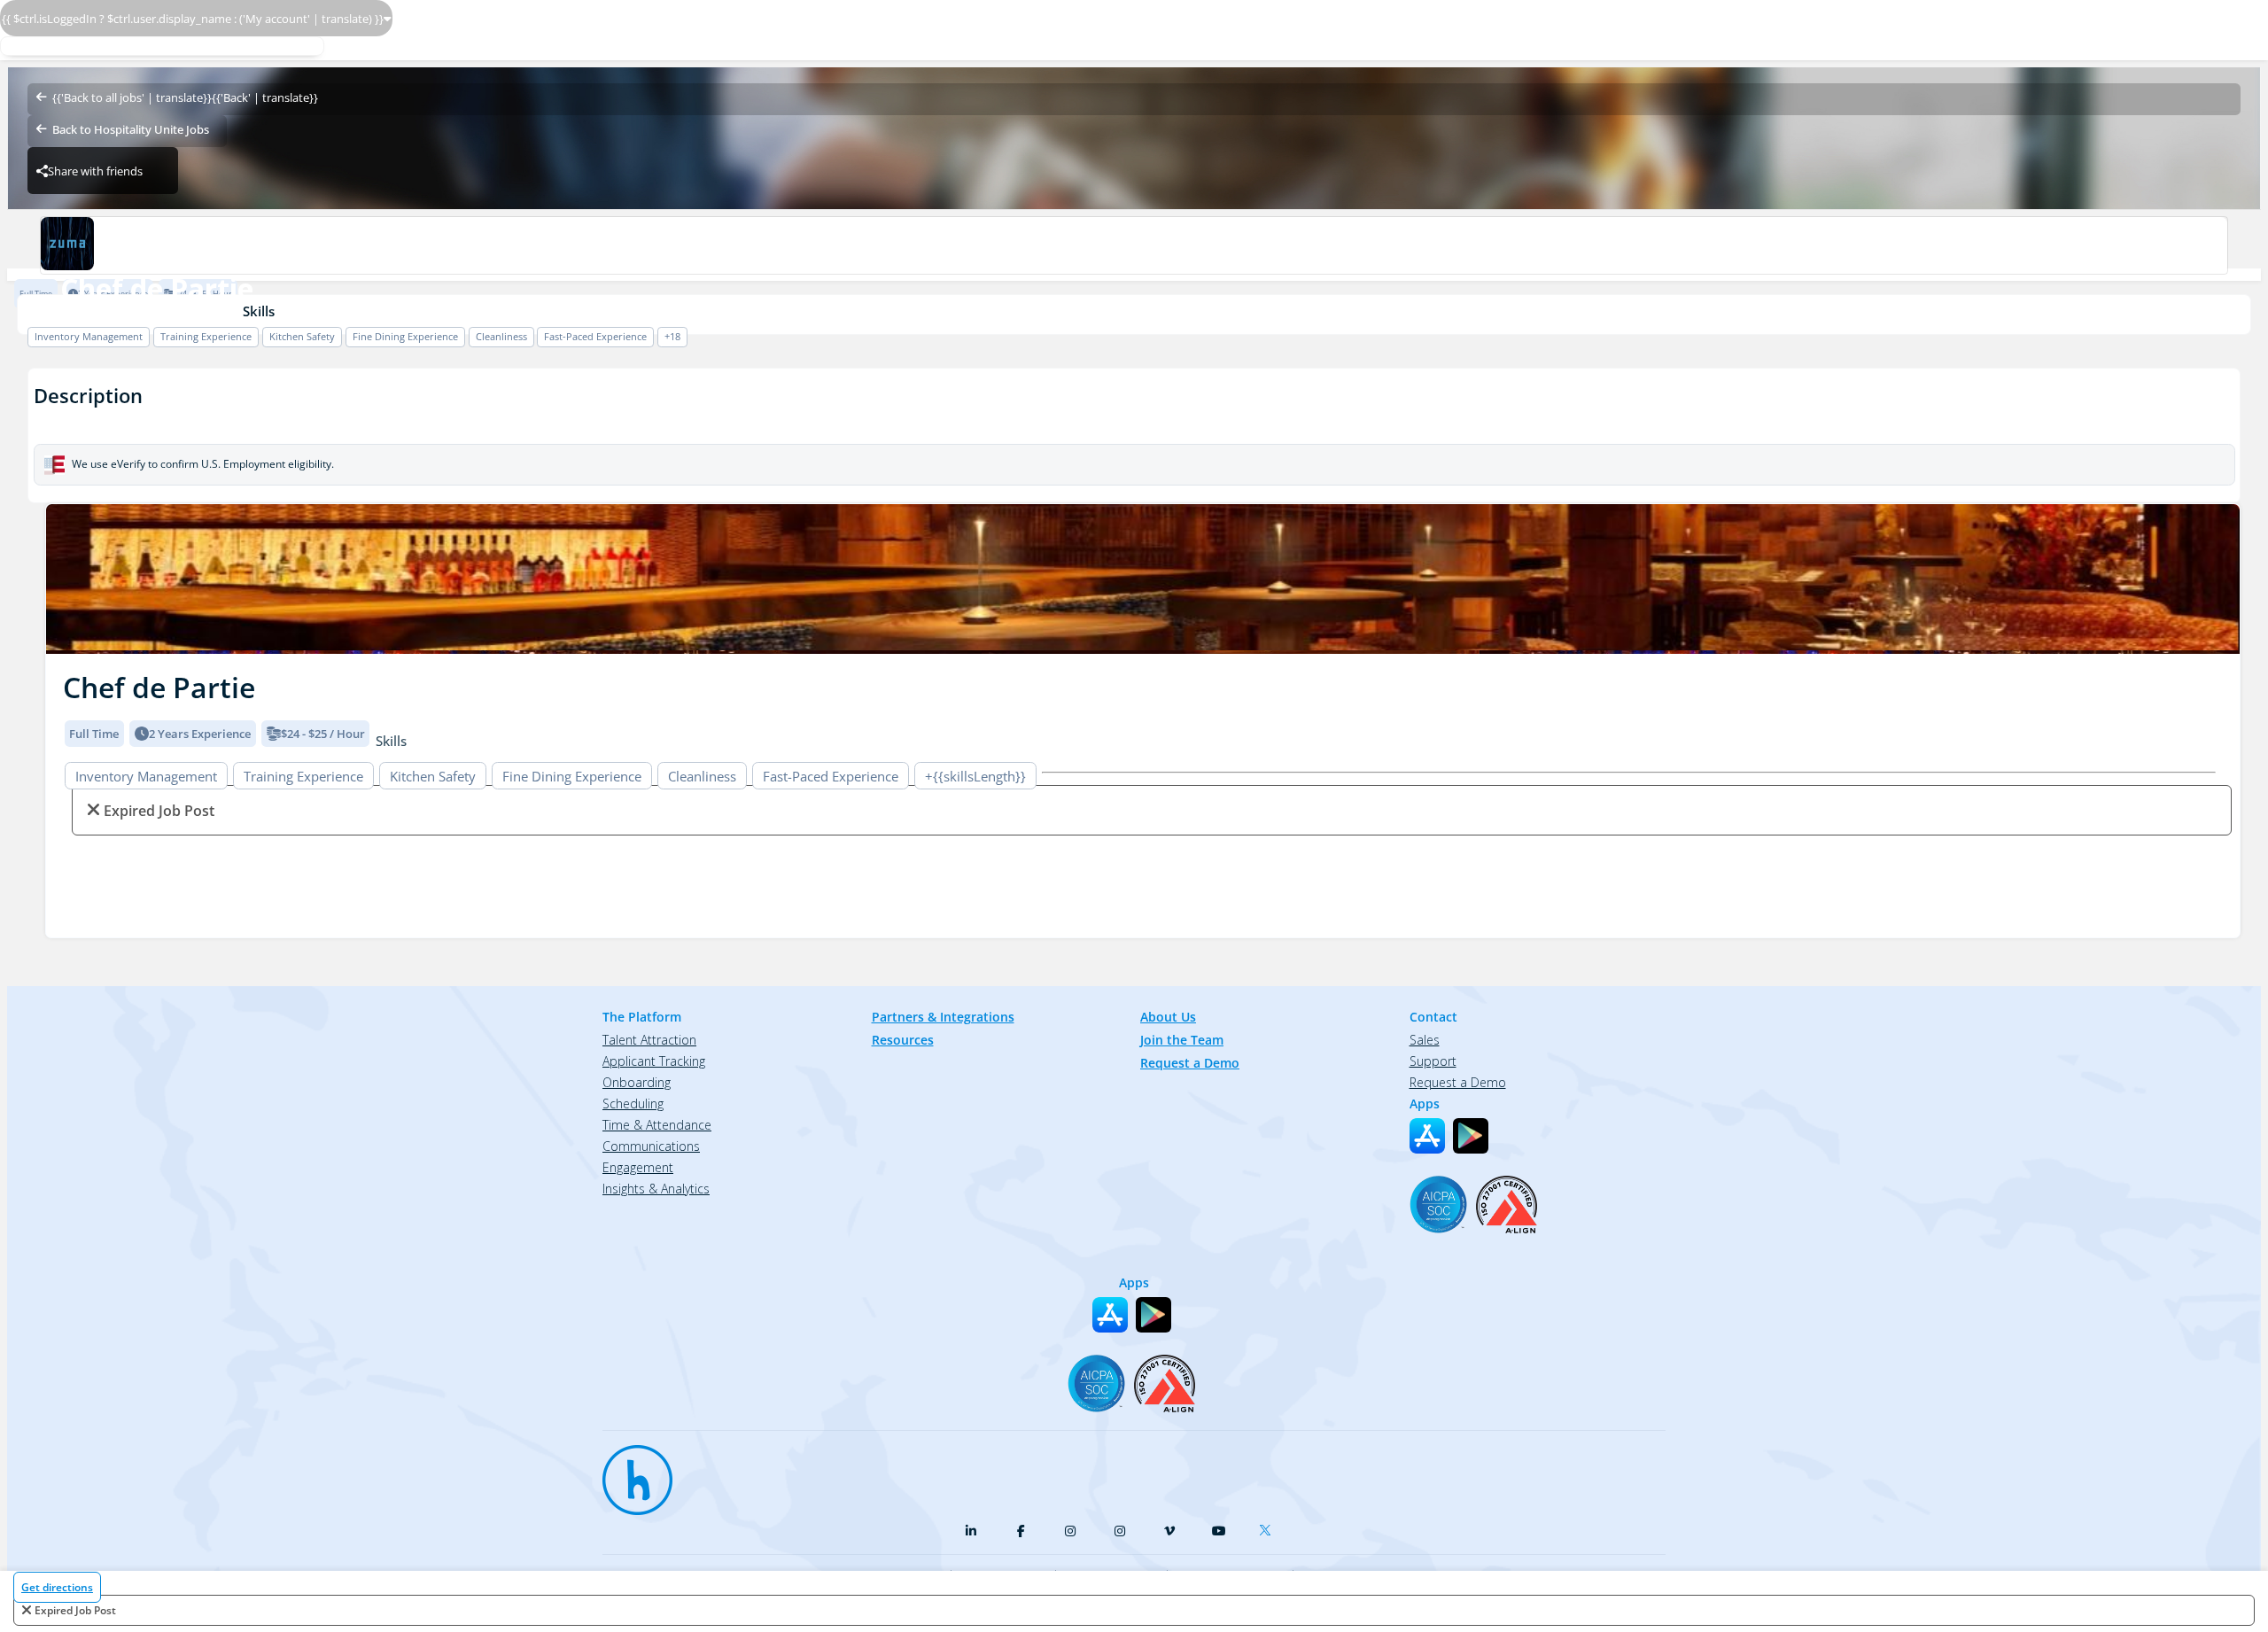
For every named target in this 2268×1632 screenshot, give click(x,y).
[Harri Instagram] (1070, 1531)
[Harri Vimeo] (1169, 1531)
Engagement (638, 1167)
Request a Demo (1190, 1063)
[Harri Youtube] (1219, 1531)
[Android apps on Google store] (1471, 1136)
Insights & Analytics (656, 1189)
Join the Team (1182, 1040)
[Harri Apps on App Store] (1427, 1136)
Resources (903, 1040)
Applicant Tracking (654, 1061)
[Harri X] (1269, 1527)
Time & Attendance (657, 1125)
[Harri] (629, 1472)
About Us (1168, 1017)
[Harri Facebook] (1021, 1531)
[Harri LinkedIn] (971, 1531)
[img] (1143, 579)
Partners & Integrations (943, 1017)
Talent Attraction (649, 1040)
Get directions (57, 1587)
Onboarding (637, 1082)
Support (1433, 1061)
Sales (1425, 1040)
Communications (651, 1146)
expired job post (75, 1610)
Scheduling (633, 1104)
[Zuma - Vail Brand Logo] (1134, 245)
